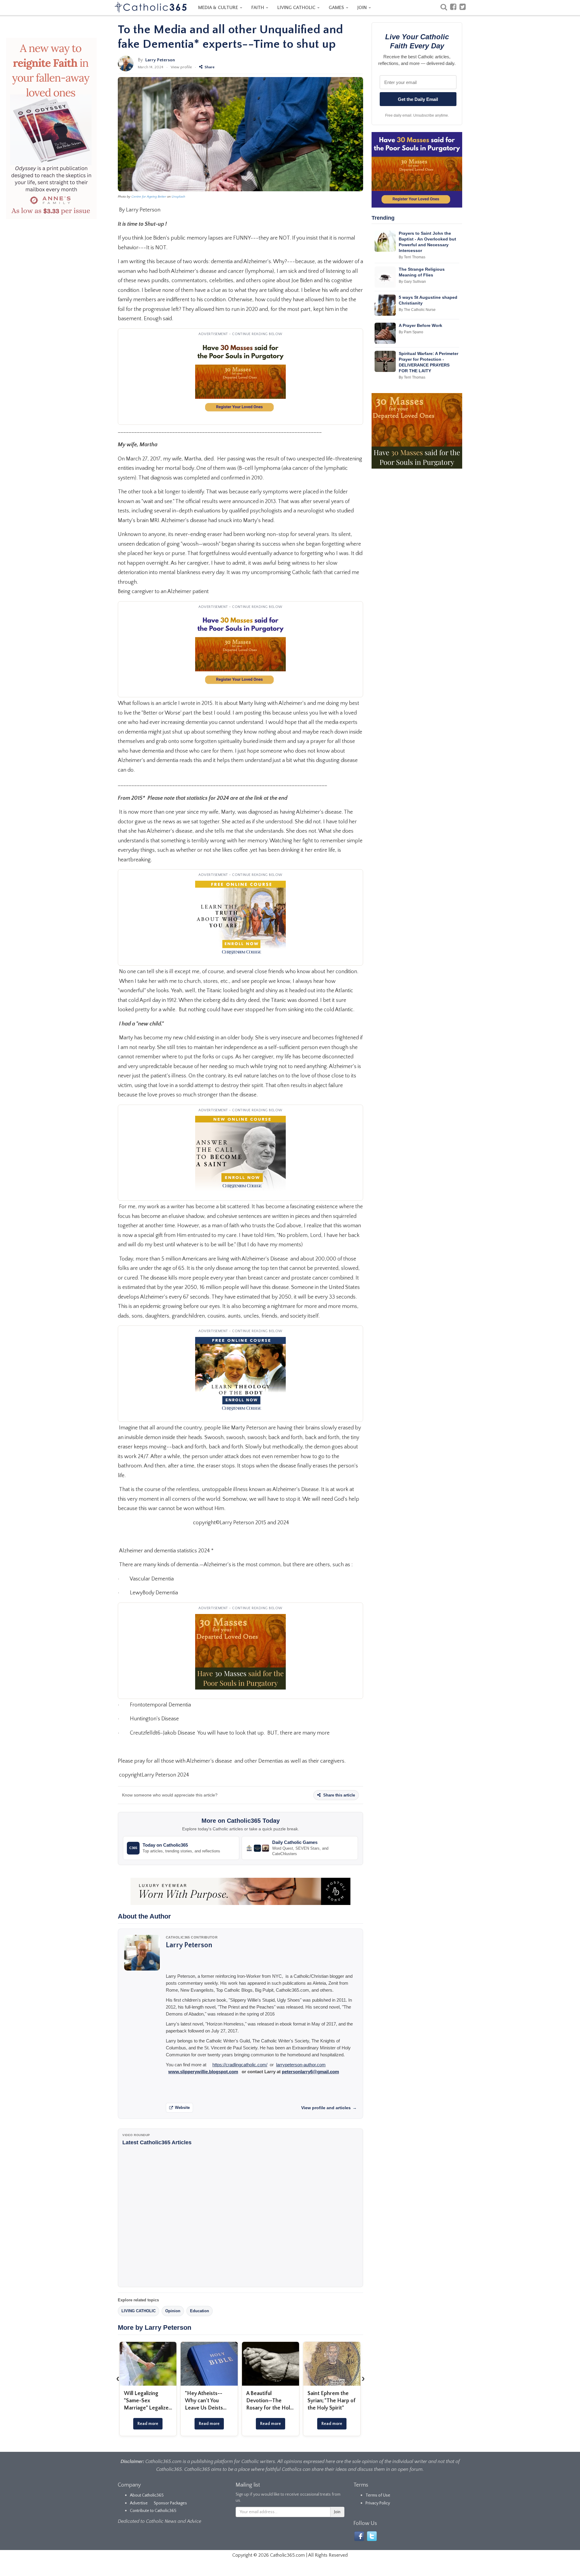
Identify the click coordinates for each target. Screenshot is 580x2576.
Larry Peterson (160, 60)
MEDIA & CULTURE (219, 8)
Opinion (173, 2311)
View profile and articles (329, 2108)
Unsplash (178, 197)
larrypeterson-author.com (301, 2065)
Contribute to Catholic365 (153, 2511)
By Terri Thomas (412, 257)
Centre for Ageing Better (149, 197)
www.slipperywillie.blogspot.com (203, 2072)
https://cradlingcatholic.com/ (240, 2065)
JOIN (363, 8)
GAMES (337, 8)
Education (200, 2311)
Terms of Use (378, 2495)
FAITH (258, 8)
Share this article (338, 1795)
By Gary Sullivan (412, 282)
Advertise (139, 2503)
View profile (181, 67)
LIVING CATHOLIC (297, 8)
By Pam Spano (411, 332)
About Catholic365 (147, 2495)
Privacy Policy (378, 2503)
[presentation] (118, 2378)
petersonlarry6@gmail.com (310, 2072)
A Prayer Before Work (420, 325)
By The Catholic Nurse (417, 310)
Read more (148, 2424)
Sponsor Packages (170, 2503)
